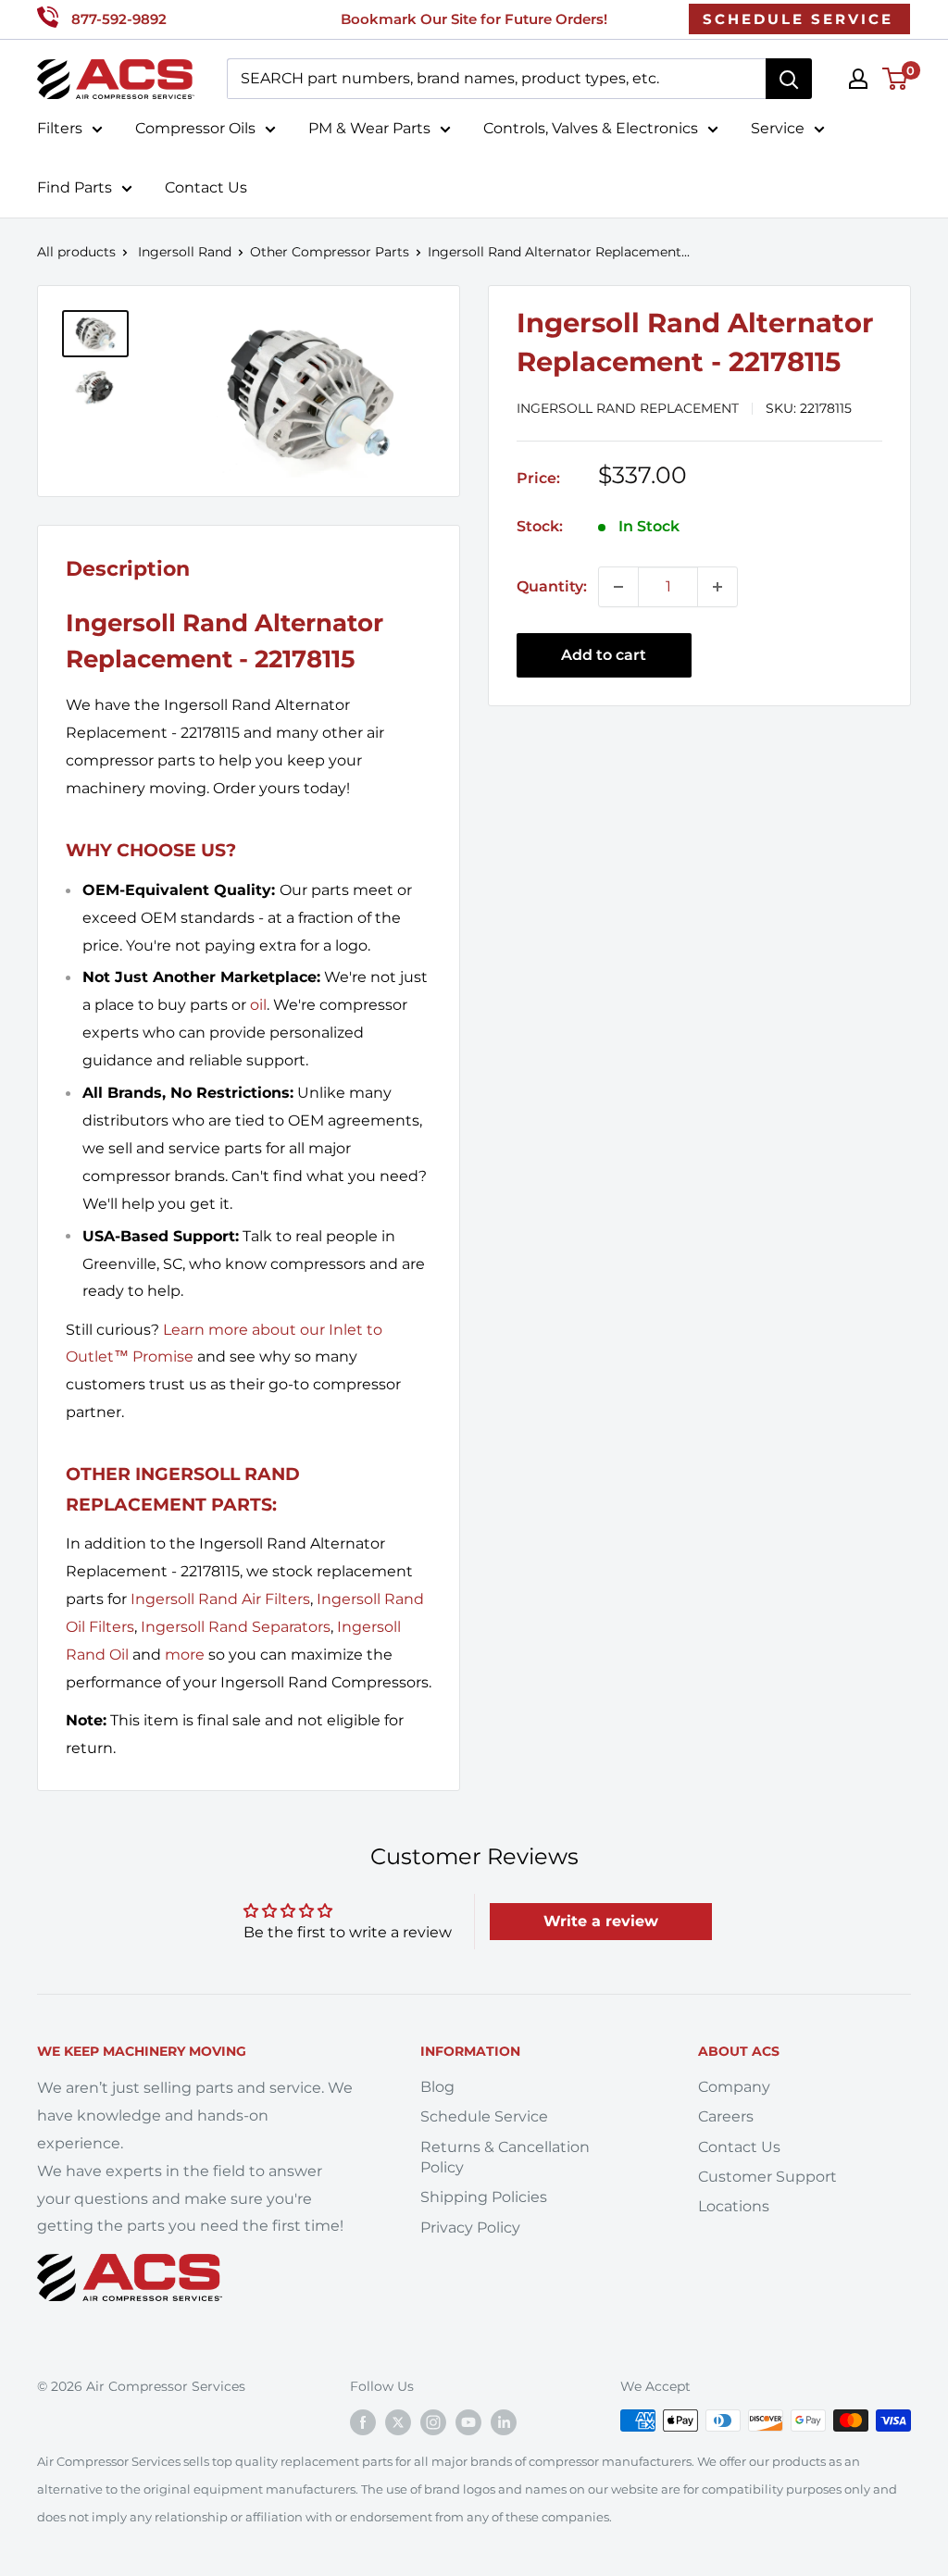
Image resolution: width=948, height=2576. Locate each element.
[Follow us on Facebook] (363, 2422)
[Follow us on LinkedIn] (504, 2422)
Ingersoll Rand (185, 252)
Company (734, 2087)
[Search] (789, 79)
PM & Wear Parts (369, 128)
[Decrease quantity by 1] (618, 587)
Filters (60, 128)
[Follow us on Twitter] (398, 2422)
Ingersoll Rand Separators (236, 1627)
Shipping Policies (484, 2197)
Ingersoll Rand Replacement (628, 408)
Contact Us (206, 187)
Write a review (601, 1921)
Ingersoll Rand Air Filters (220, 1599)
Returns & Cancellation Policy (505, 2157)
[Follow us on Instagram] (433, 2422)
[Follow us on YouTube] (468, 2422)
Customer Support (767, 2177)
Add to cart (604, 655)
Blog (437, 2087)
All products (76, 252)
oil (258, 1005)
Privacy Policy (470, 2228)
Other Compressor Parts (330, 252)
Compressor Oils (195, 128)
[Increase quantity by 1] (717, 587)
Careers (726, 2116)
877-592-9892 (119, 19)
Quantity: (552, 586)
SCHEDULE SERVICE (798, 19)
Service (778, 128)
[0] (896, 79)
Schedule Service (484, 2116)
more (185, 1655)
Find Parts (75, 187)
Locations (734, 2206)
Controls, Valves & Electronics (591, 128)
